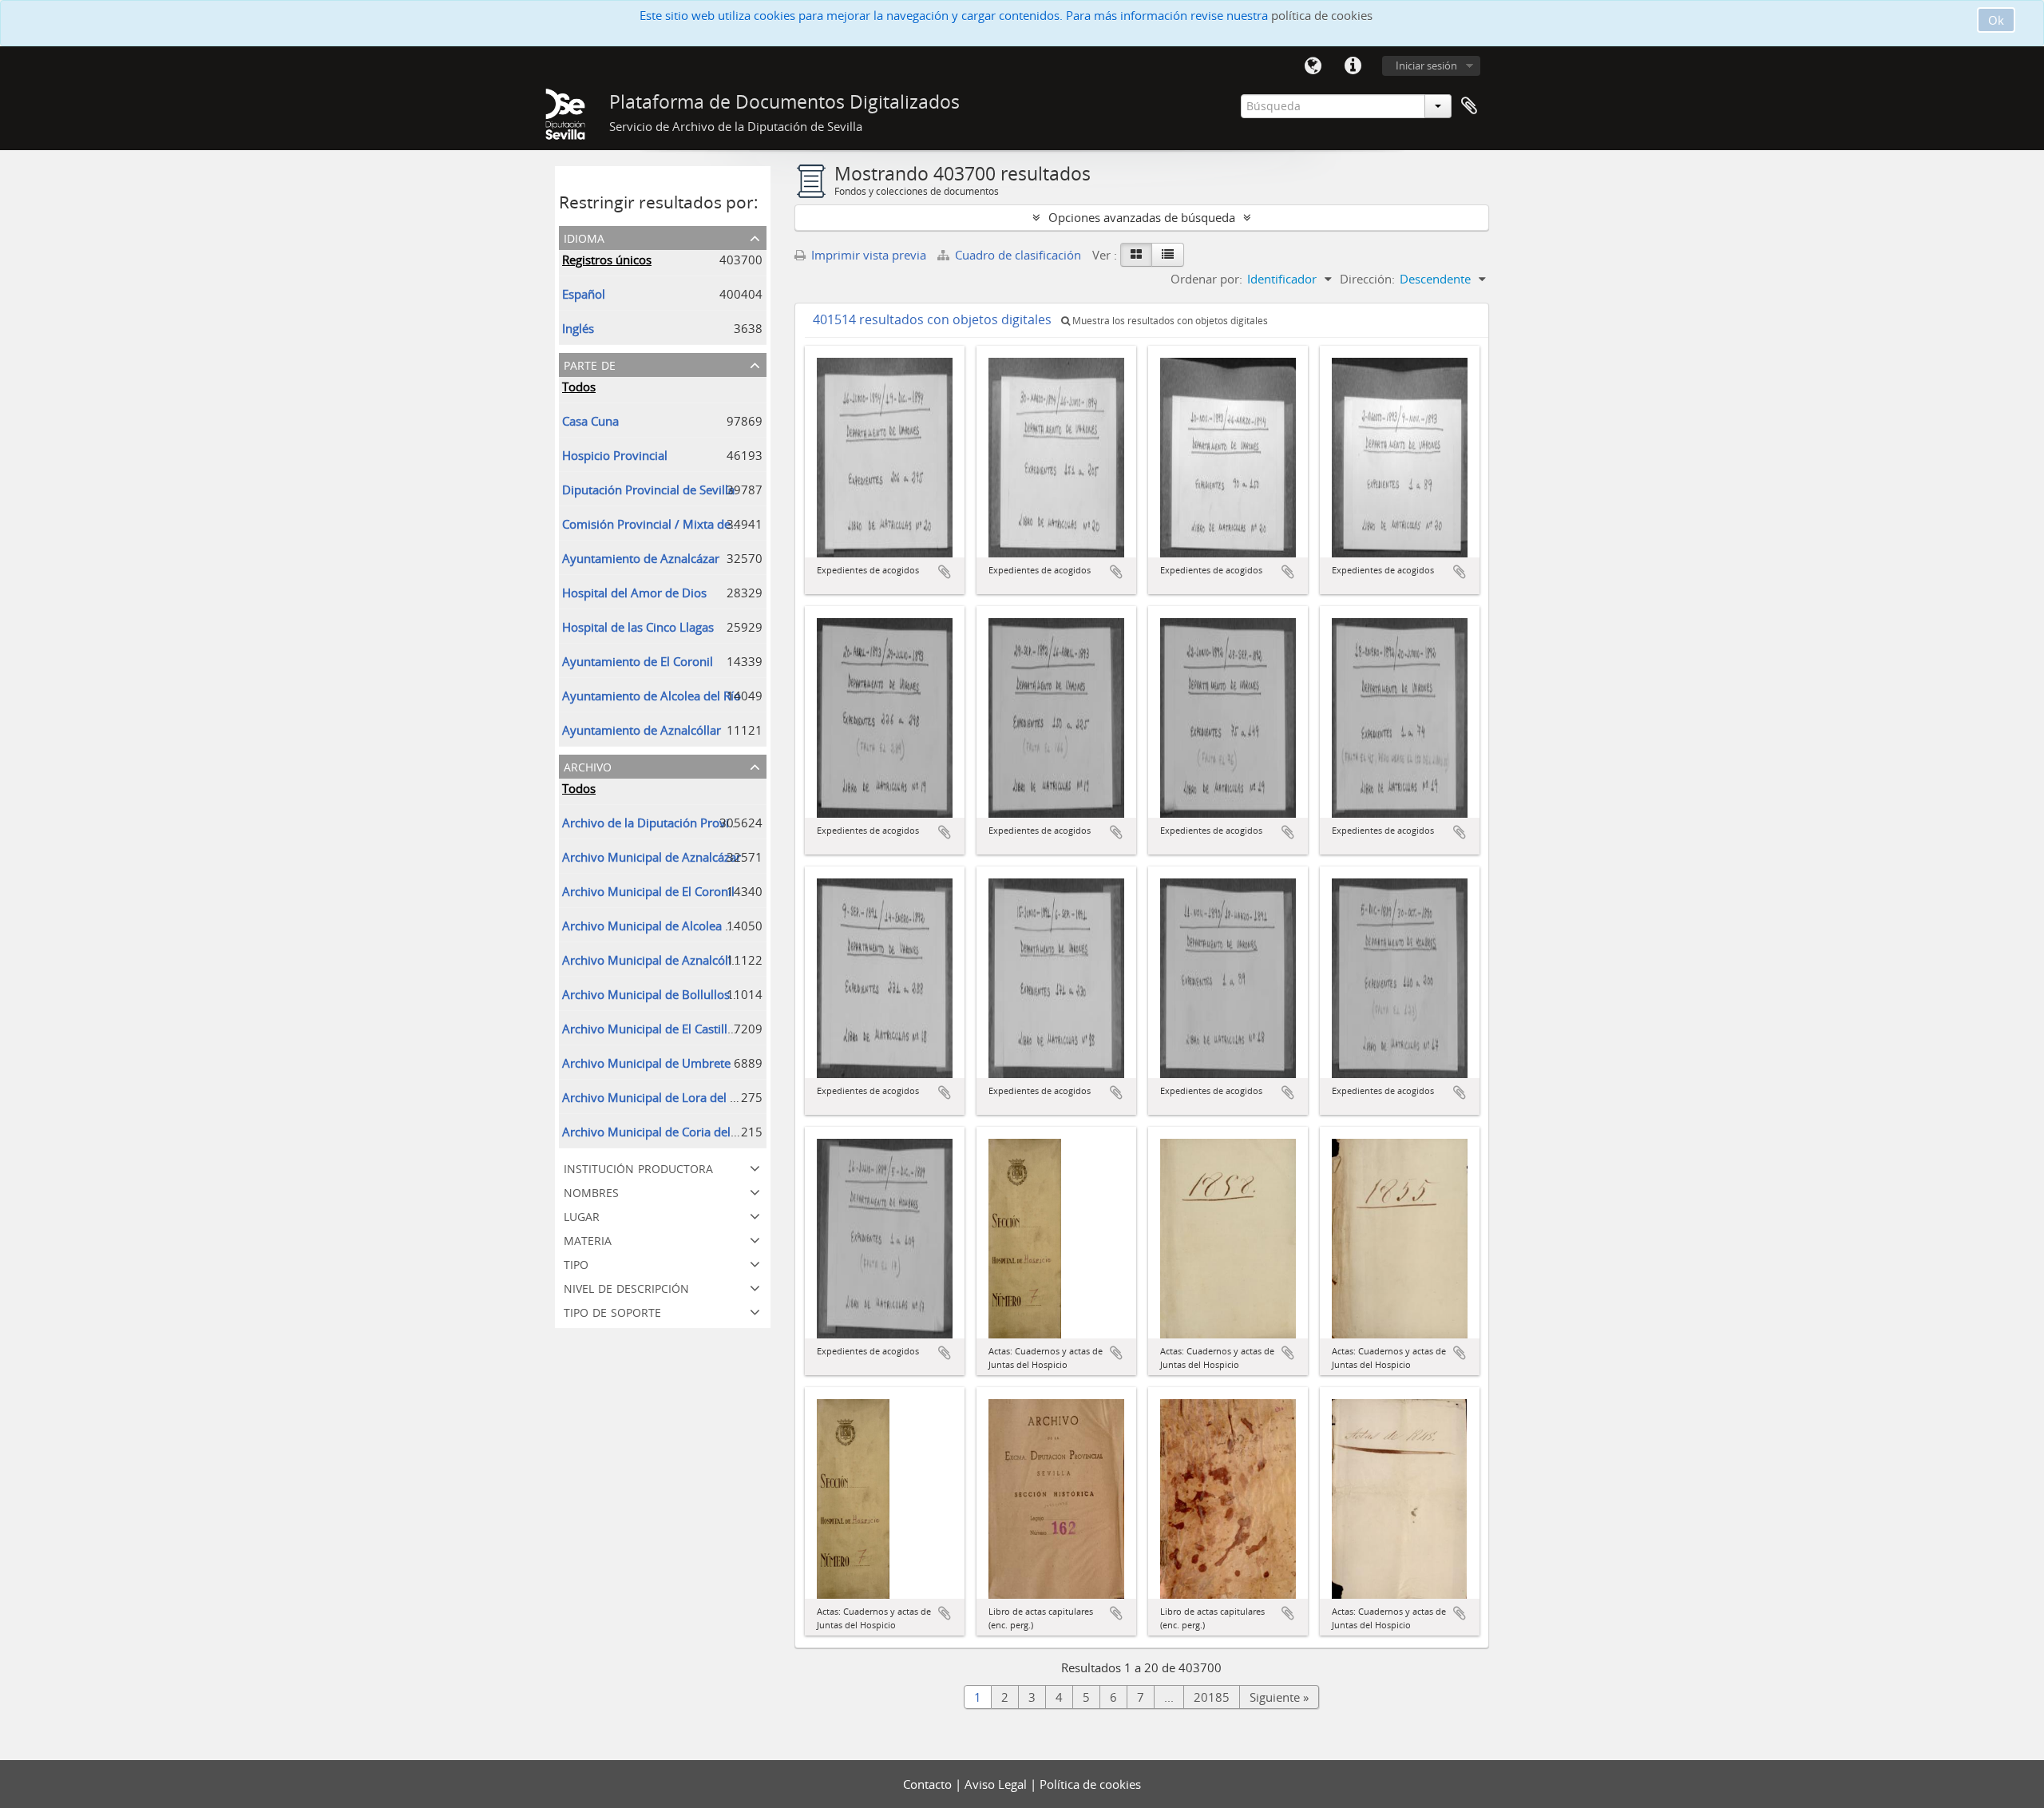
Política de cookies (1090, 1784)
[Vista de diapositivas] (1136, 255)
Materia (588, 1239)
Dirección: (1367, 279)
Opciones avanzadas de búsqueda (1142, 217)
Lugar (582, 1215)
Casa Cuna (590, 421)
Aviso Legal (997, 1784)
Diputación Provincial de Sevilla (648, 490)
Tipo (576, 1263)
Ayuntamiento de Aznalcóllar (642, 730)
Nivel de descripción (626, 1287)
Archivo (588, 765)
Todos (579, 387)
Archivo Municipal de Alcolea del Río (662, 926)
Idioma (1313, 66)
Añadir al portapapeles (945, 572)
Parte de (590, 364)
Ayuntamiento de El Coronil (638, 661)
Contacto (929, 1784)
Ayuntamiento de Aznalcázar (641, 558)
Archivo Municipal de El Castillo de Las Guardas (692, 1029)
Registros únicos (607, 260)
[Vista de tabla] (1168, 255)
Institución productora (638, 1167)
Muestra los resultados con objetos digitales (1169, 321)
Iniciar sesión (1426, 65)
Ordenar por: (1206, 279)
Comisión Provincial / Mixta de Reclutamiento (687, 524)
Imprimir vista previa (867, 255)
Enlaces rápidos (1353, 66)
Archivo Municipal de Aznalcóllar (652, 960)
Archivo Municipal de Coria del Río (657, 1132)
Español (584, 294)
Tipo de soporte (612, 1311)
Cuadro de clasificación (1018, 255)
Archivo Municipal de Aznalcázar (652, 857)
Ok (1996, 20)
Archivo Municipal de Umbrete (646, 1063)
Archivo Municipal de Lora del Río (655, 1097)
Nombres (591, 1191)
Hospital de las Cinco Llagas (638, 627)
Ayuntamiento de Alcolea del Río (652, 696)
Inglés (578, 328)
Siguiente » (1279, 1697)
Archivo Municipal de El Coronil (648, 891)
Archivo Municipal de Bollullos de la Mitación (686, 994)
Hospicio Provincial (615, 455)
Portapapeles (1469, 106)
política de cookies (1322, 15)
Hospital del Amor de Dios (634, 593)
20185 (1212, 1697)
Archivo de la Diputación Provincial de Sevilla (686, 823)
